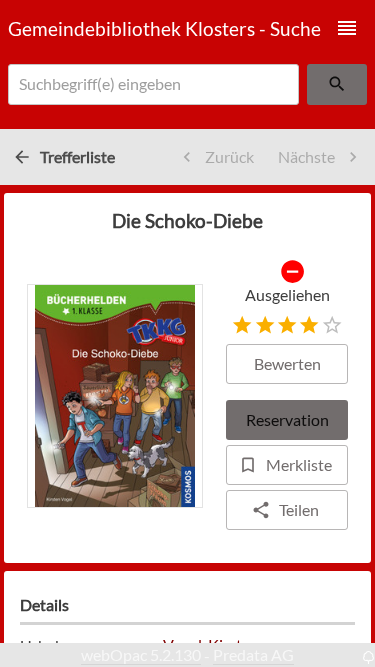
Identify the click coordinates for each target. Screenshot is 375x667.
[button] (347, 28)
